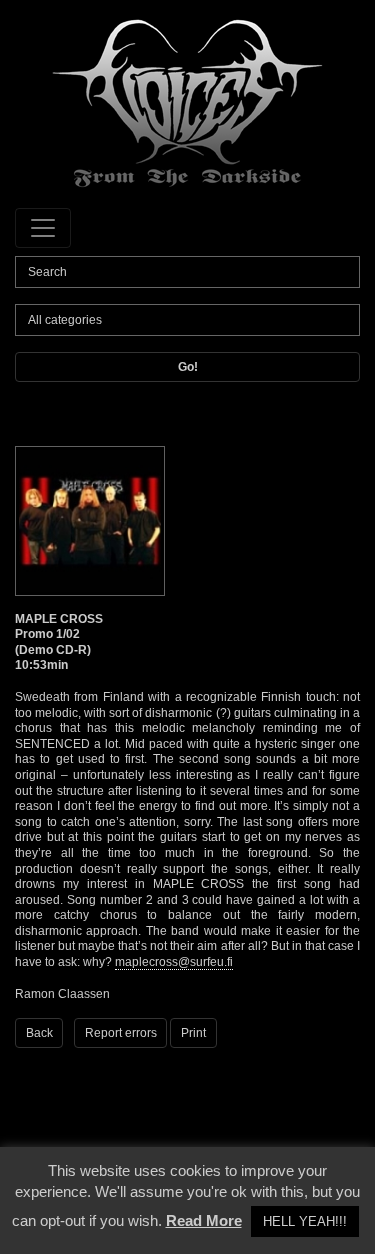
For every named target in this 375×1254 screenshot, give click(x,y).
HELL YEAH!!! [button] (305, 1221)
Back (39, 1033)
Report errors (121, 1033)
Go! (188, 367)
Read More (204, 1220)
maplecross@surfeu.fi (174, 962)
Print (193, 1033)
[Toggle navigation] (43, 228)
